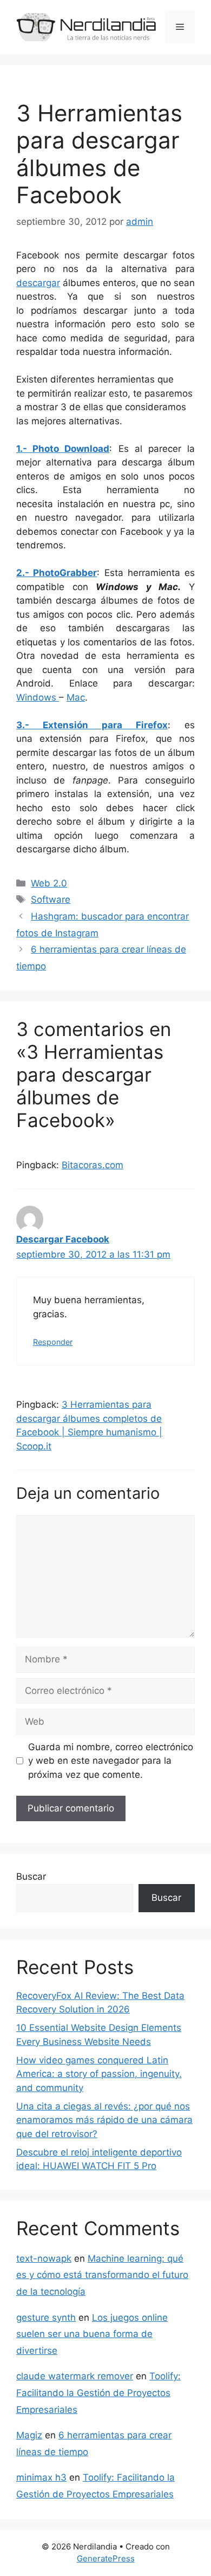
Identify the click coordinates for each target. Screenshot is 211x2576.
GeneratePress (106, 2558)
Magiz (29, 2435)
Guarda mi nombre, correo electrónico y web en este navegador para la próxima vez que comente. (111, 1761)
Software (51, 899)
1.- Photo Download (63, 449)
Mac (76, 697)
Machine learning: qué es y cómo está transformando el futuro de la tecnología (102, 2275)
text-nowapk (44, 2258)
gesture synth (46, 2318)
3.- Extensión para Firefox (92, 725)
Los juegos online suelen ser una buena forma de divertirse (92, 2334)
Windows (38, 697)
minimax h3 (41, 2477)
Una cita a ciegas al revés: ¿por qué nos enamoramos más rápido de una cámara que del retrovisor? (104, 2120)
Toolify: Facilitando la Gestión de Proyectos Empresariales (98, 2393)
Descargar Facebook (63, 1239)
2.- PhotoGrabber (57, 573)
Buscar (31, 1876)
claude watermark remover (75, 2376)
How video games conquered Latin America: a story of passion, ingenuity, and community (99, 2074)
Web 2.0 (49, 883)
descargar (38, 283)
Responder (53, 1342)
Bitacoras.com (93, 1165)
